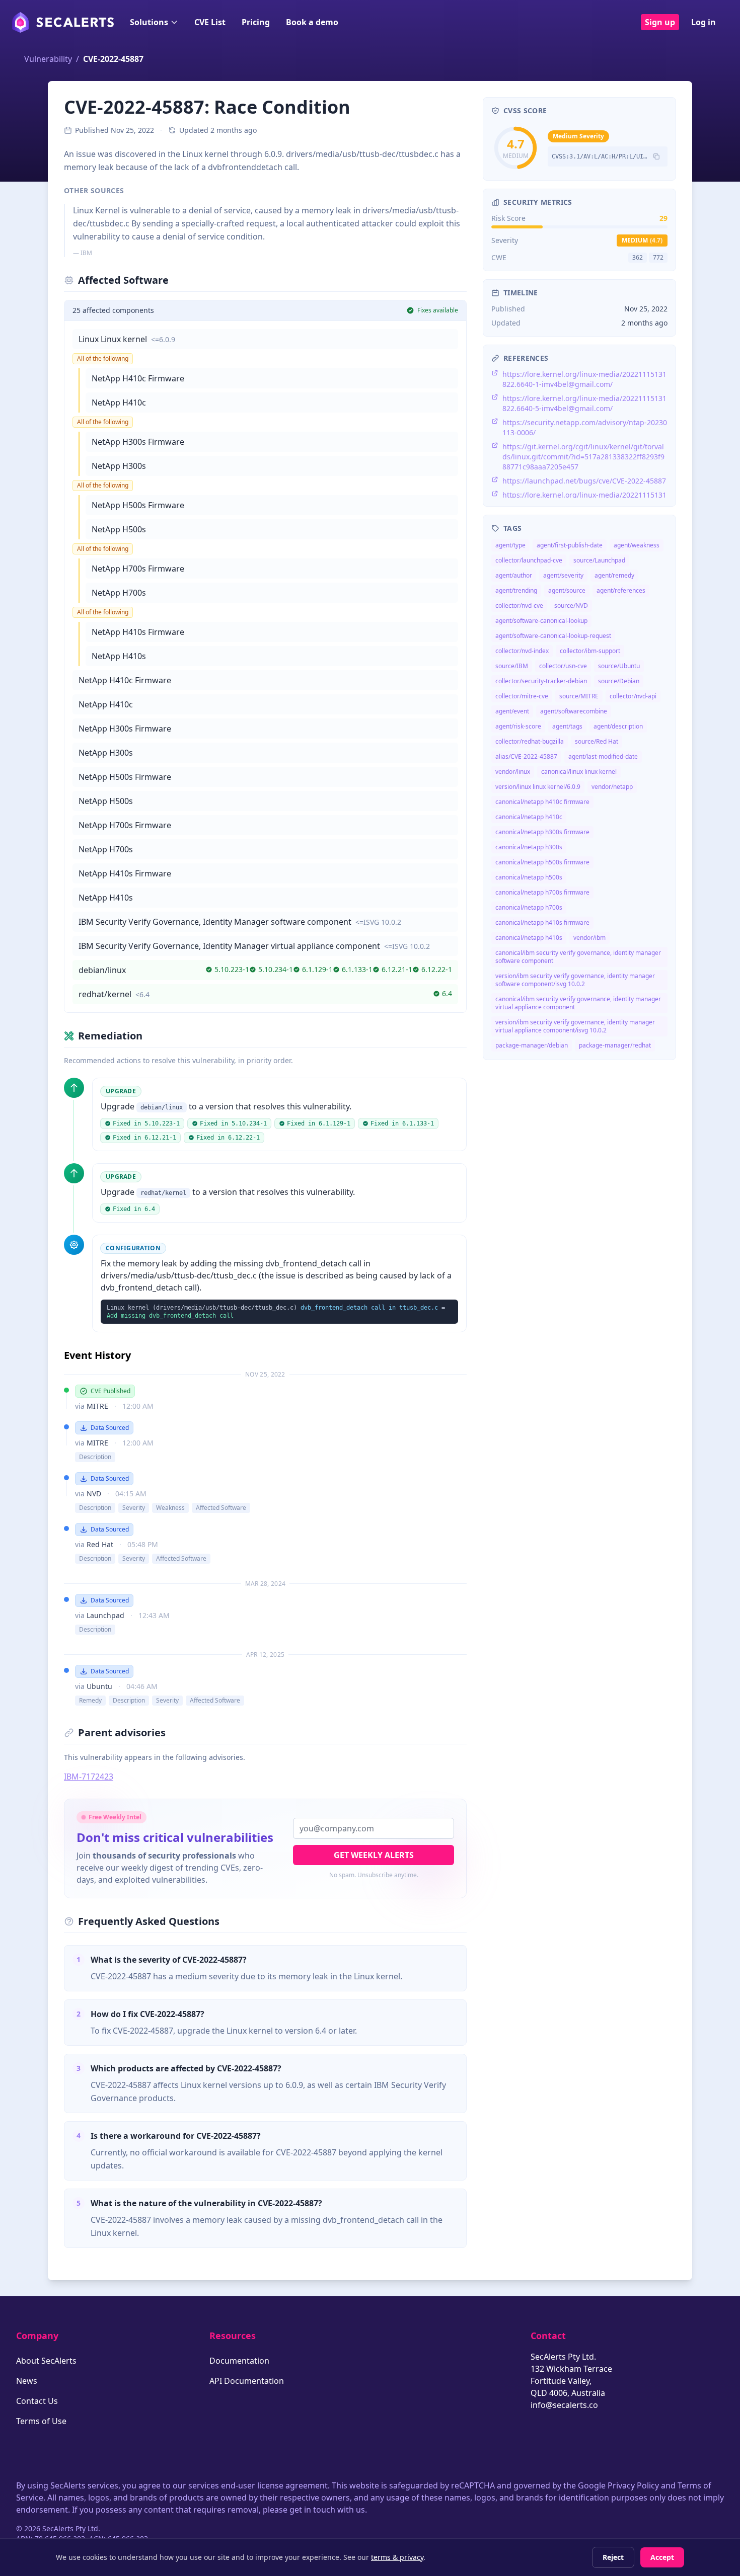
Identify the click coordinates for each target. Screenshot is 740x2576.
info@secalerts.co (564, 2405)
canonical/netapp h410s (529, 938)
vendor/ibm (589, 938)
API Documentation (247, 2381)
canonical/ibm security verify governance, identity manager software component (578, 957)
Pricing (256, 22)
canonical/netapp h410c (529, 817)
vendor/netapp (612, 787)
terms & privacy (397, 2557)
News (27, 2381)
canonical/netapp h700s (529, 907)
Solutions (149, 22)
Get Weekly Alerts (374, 1855)
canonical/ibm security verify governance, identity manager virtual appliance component (578, 1003)
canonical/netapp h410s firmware (542, 922)
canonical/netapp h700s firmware (542, 892)
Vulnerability (48, 59)
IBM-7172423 (89, 1777)
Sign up (660, 22)
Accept (662, 2557)
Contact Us (37, 2401)
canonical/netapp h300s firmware (542, 832)
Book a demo (312, 22)
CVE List (210, 22)
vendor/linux (513, 772)
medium (642, 240)
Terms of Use (41, 2421)
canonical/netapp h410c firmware (542, 802)
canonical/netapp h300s (529, 847)
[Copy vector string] (656, 156)
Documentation (239, 2361)
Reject (613, 2557)
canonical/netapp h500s (529, 877)
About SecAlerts (46, 2361)
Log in (704, 22)
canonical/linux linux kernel (579, 772)
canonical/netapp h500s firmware (542, 862)
